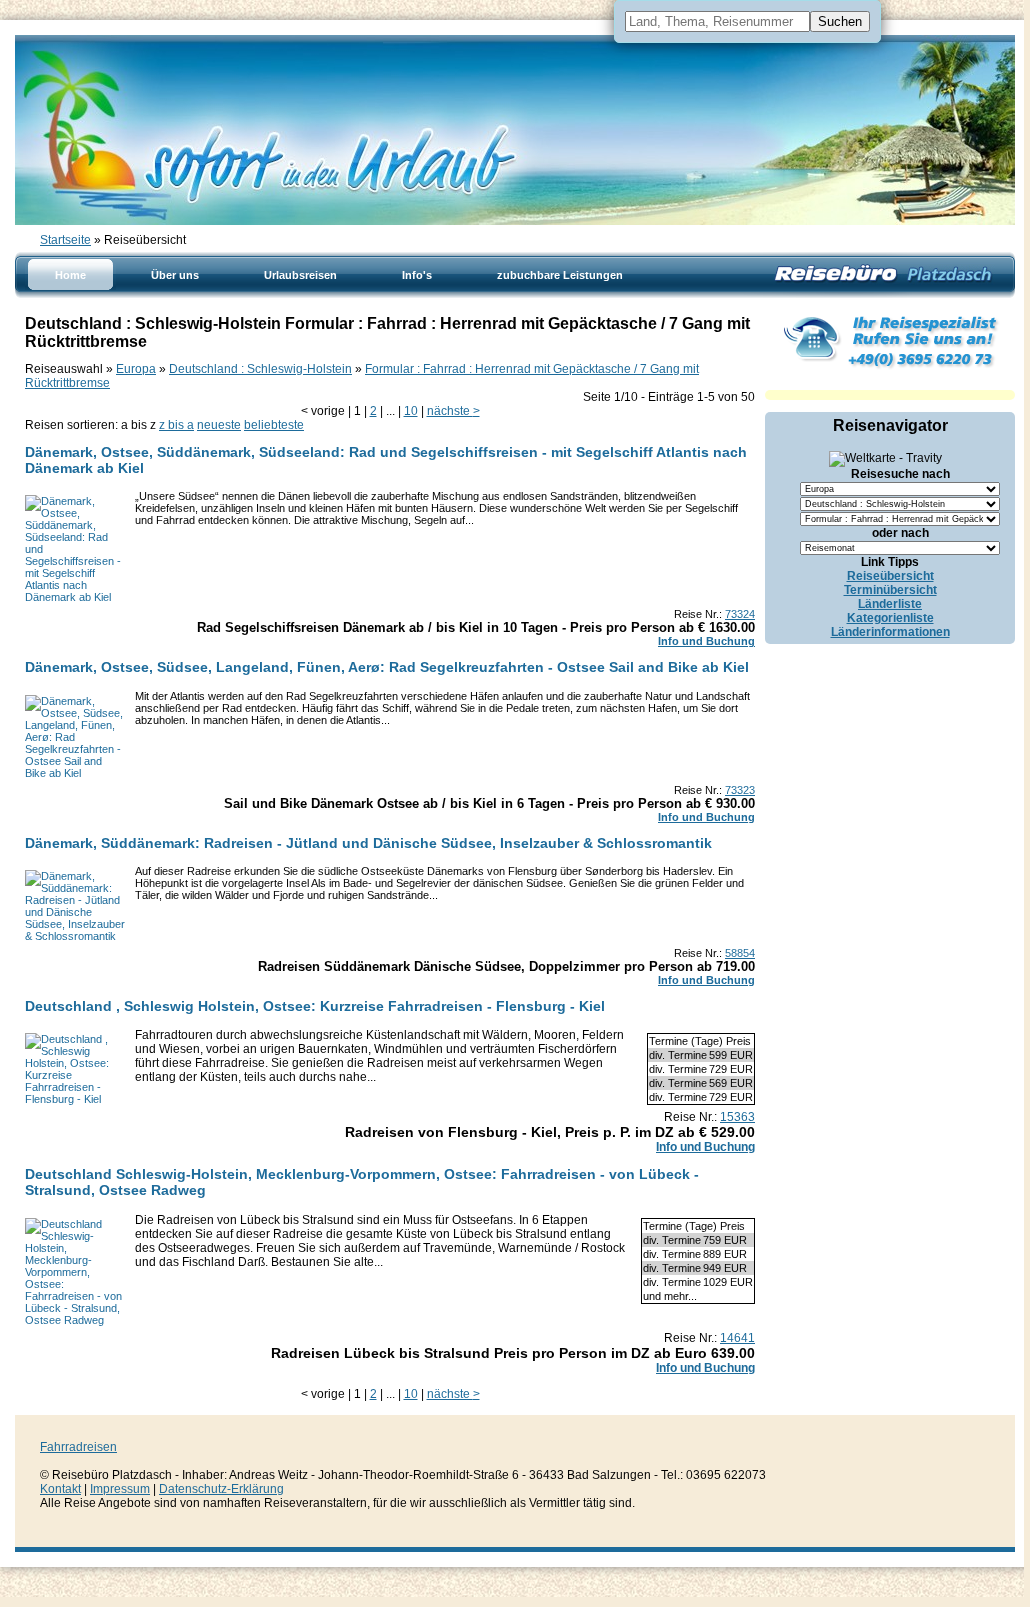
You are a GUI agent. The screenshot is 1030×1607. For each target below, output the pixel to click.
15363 (737, 1117)
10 (411, 411)
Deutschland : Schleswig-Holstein (260, 369)
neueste (219, 425)
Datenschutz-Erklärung (221, 1489)
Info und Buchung (706, 641)
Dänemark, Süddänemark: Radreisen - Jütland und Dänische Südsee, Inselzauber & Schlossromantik (368, 843)
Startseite (65, 240)
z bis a (176, 425)
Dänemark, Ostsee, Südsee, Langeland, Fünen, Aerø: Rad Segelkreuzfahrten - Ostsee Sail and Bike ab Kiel (387, 667)
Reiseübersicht (890, 576)
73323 (740, 790)
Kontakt (60, 1489)
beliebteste (274, 425)
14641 (737, 1338)
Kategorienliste (890, 618)
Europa (136, 369)
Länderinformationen (890, 632)
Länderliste (890, 604)
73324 (740, 614)
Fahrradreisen (78, 1447)
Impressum (120, 1489)
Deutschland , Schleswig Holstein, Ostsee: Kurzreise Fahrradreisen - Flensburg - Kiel (315, 1006)
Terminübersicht (890, 590)
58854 (740, 953)
